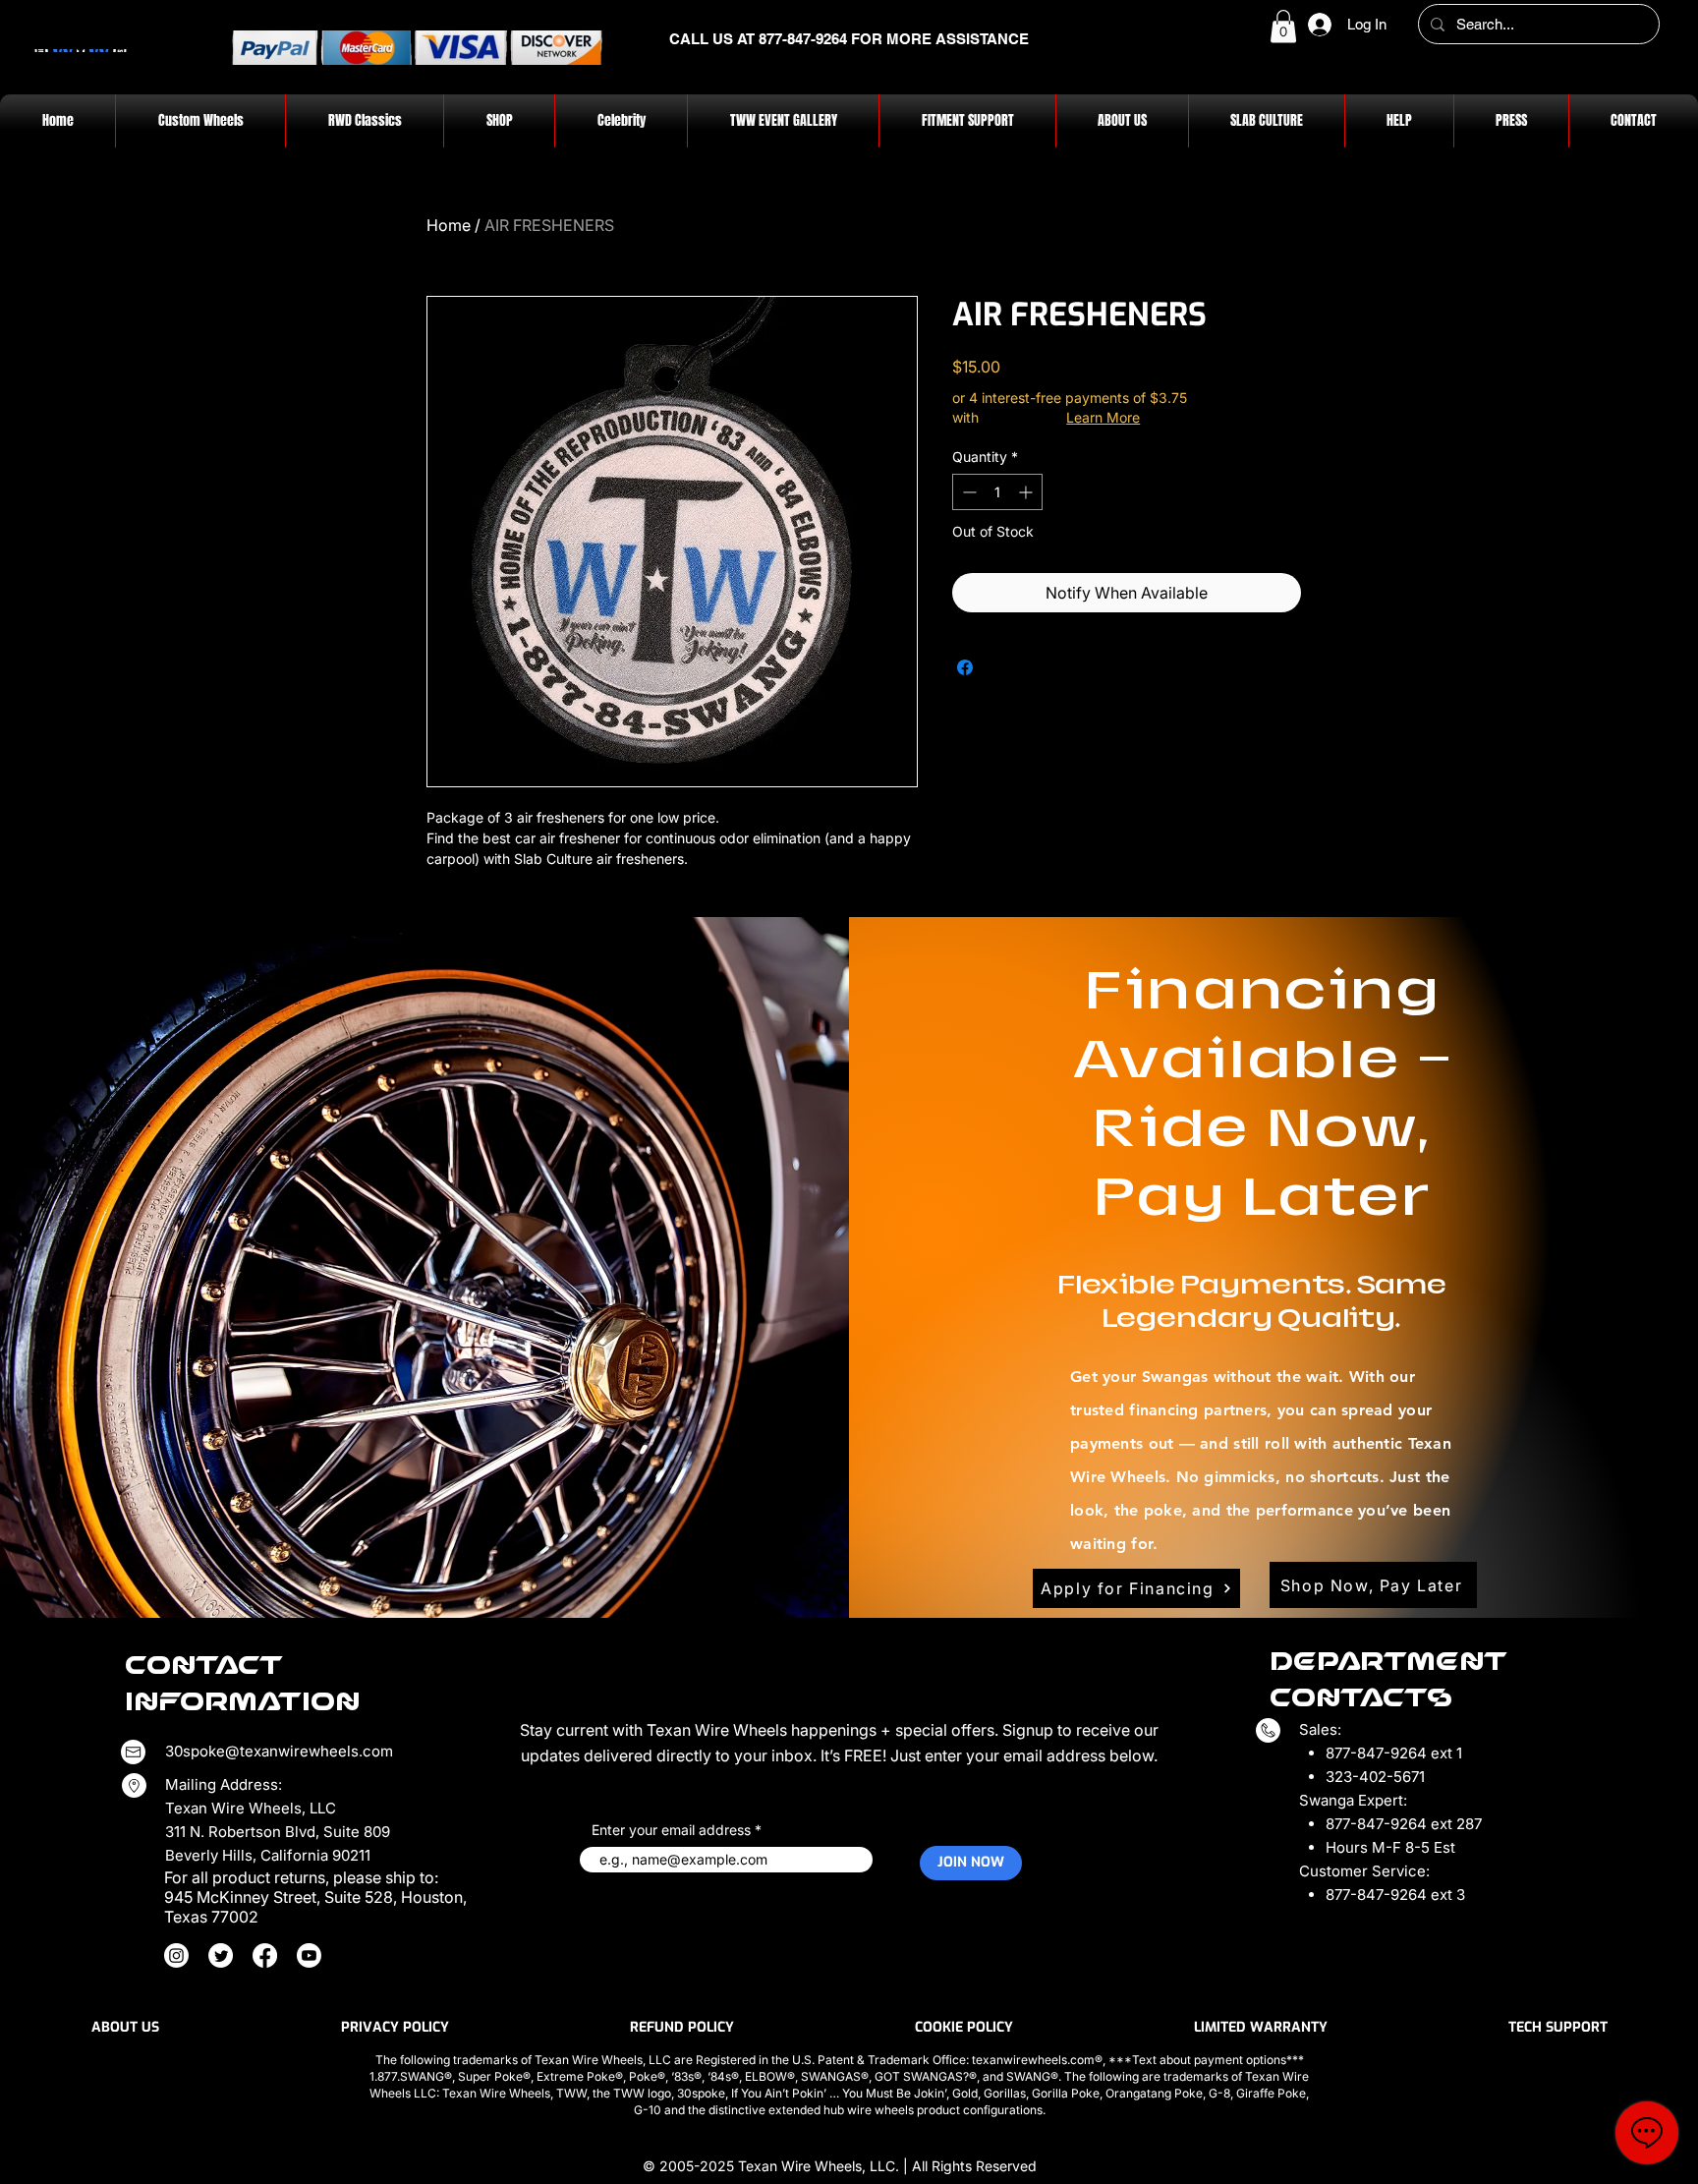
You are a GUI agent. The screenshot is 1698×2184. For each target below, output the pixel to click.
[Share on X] (1002, 667)
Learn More (1103, 417)
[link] (1283, 26)
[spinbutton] (997, 492)
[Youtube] (309, 1955)
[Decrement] (967, 492)
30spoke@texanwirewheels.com (279, 1751)
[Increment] (1027, 492)
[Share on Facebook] (965, 667)
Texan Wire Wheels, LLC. (821, 2166)
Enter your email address (671, 1830)
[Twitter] (221, 1955)
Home (449, 225)
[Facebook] (265, 1955)
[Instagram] (176, 1955)
